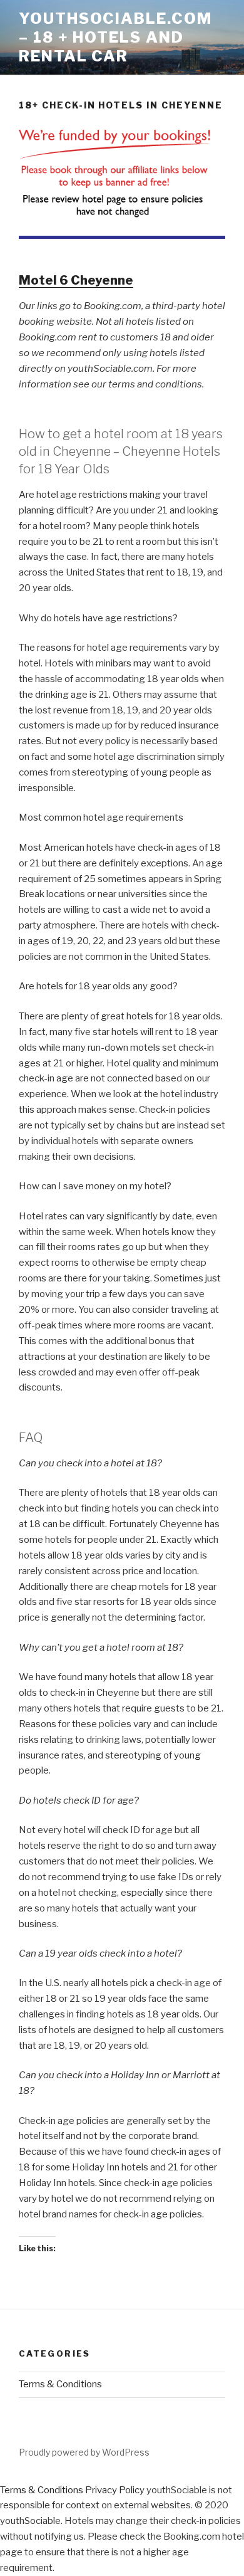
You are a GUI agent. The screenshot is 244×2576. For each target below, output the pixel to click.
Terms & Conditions (60, 2384)
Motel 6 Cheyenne (76, 280)
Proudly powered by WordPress (84, 2452)
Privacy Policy (115, 2490)
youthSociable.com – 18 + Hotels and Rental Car (115, 37)
